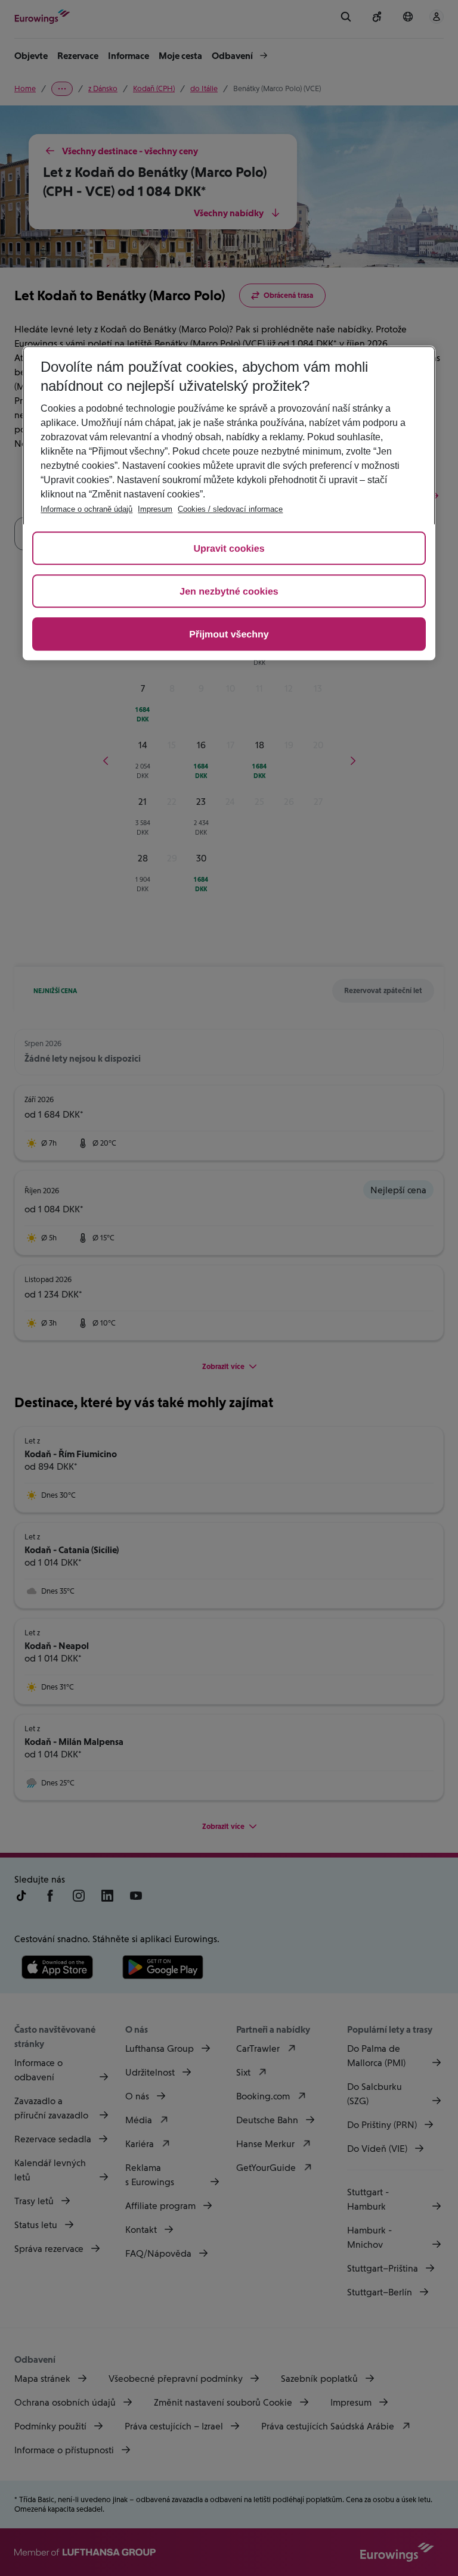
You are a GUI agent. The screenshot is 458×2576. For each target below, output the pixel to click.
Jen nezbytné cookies (229, 592)
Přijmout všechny (229, 635)
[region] (229, 503)
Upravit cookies (229, 549)
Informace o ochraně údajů (86, 509)
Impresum (155, 509)
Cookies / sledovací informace (230, 509)
